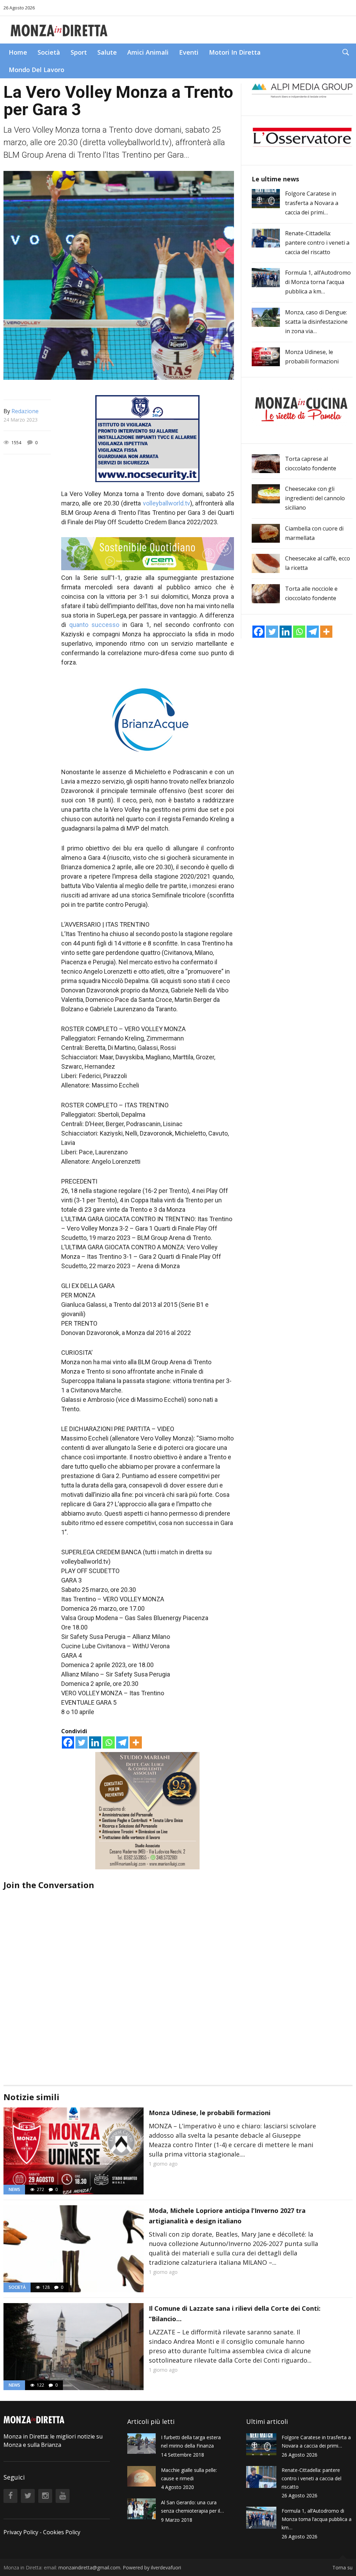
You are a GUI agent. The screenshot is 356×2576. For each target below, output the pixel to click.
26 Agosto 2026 (19, 8)
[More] (136, 1742)
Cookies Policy (62, 2532)
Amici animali (148, 52)
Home (18, 52)
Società (49, 52)
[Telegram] (122, 1742)
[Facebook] (68, 1742)
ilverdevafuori (166, 2567)
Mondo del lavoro (37, 70)
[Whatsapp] (109, 1742)
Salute (107, 52)
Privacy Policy (21, 2532)
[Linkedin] (95, 1742)
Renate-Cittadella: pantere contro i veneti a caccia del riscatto (317, 243)
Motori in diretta (235, 52)
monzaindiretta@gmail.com (89, 2567)
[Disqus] (119, 1978)
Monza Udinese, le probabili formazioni (210, 2113)
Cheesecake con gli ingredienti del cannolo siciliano (315, 498)
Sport (79, 52)
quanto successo (94, 625)
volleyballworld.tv (167, 503)
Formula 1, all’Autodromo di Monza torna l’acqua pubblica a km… (318, 282)
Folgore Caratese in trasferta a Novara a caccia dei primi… (312, 203)
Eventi (189, 52)
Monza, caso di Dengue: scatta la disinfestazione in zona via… (316, 322)
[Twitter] (82, 1742)
